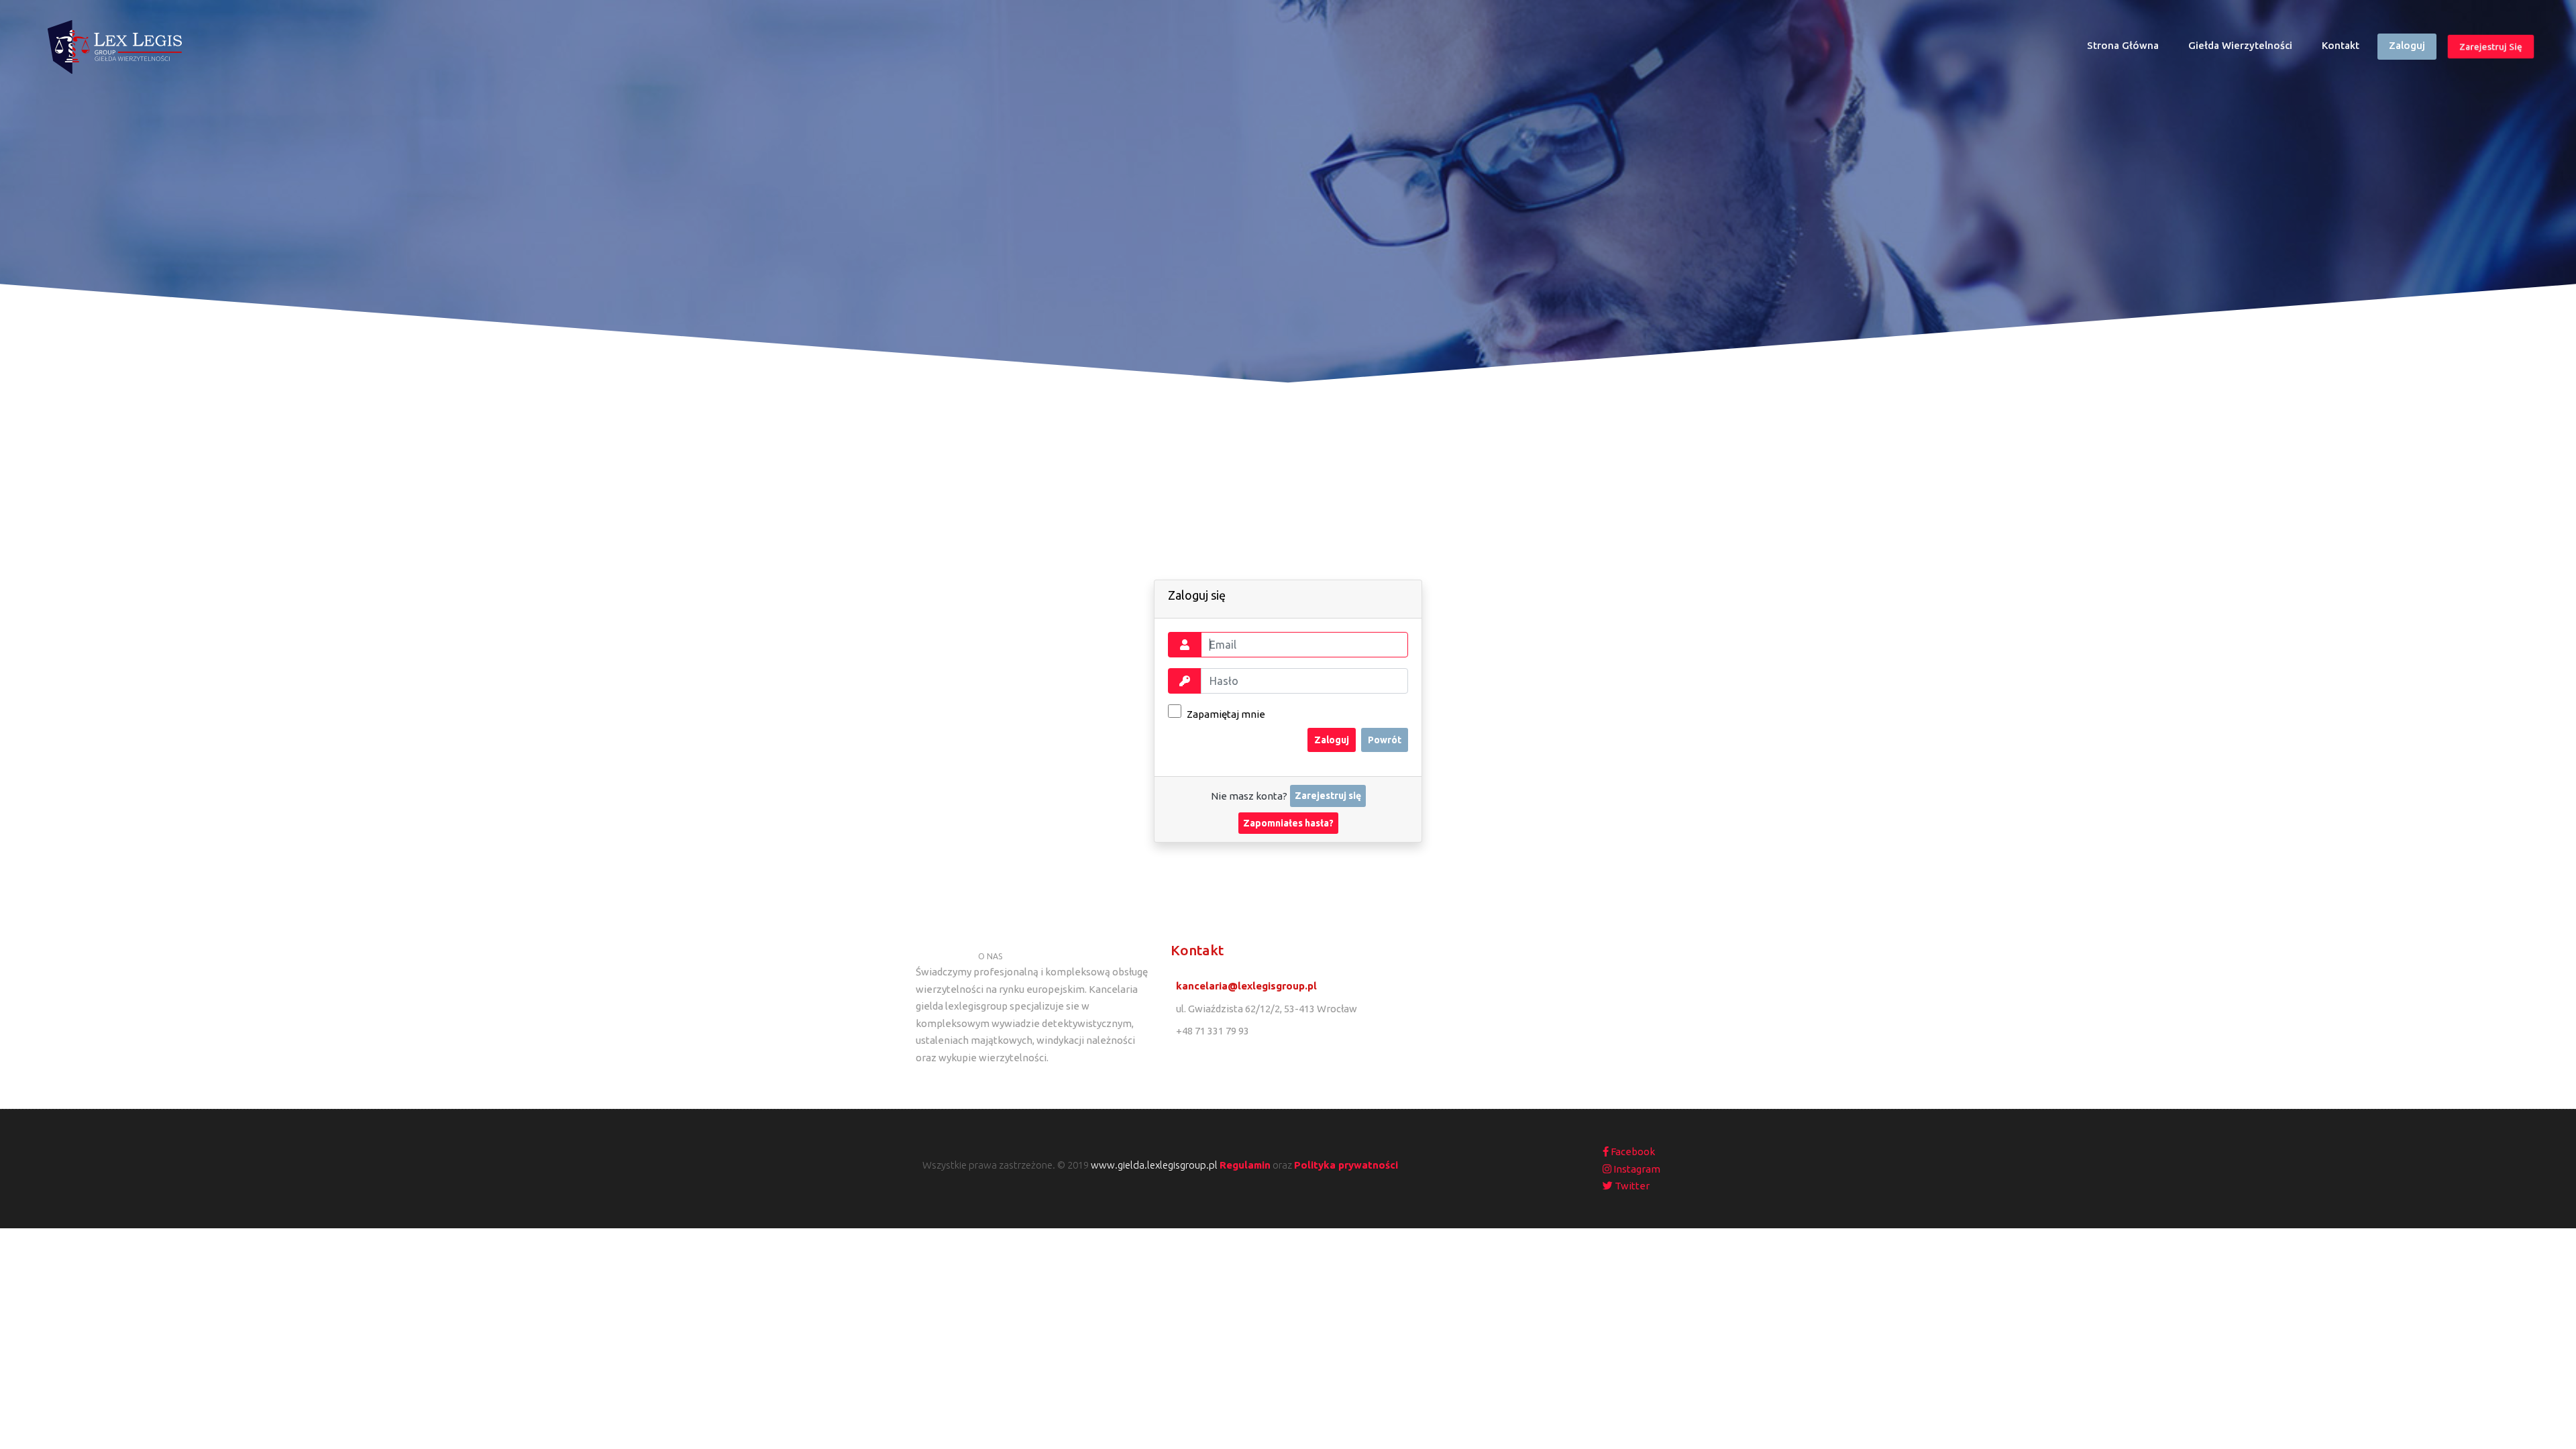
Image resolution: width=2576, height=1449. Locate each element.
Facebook (1632, 1151)
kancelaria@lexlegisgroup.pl (1246, 986)
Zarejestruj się (2491, 46)
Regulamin (1245, 1165)
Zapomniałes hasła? (1288, 823)
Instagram (1636, 1169)
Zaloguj (2407, 45)
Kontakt (2341, 45)
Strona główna (2129, 49)
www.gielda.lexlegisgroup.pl (1154, 1165)
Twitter (1631, 1186)
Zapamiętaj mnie (1225, 714)
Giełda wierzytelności (2240, 45)
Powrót (1385, 740)
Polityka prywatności (1346, 1165)
